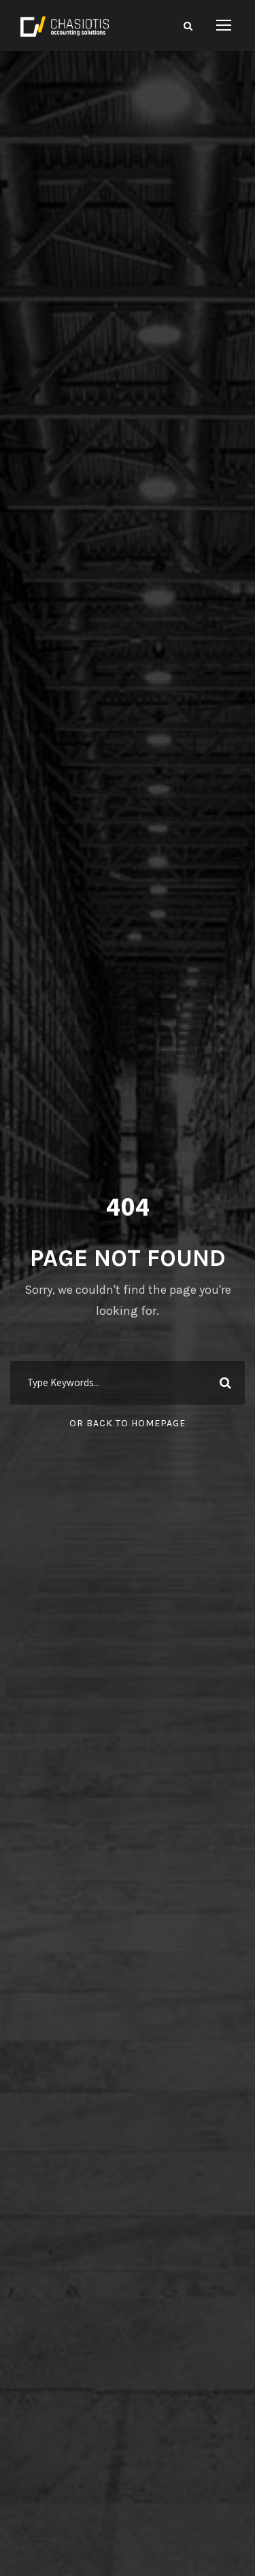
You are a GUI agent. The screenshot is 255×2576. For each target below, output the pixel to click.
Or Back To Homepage (128, 1423)
